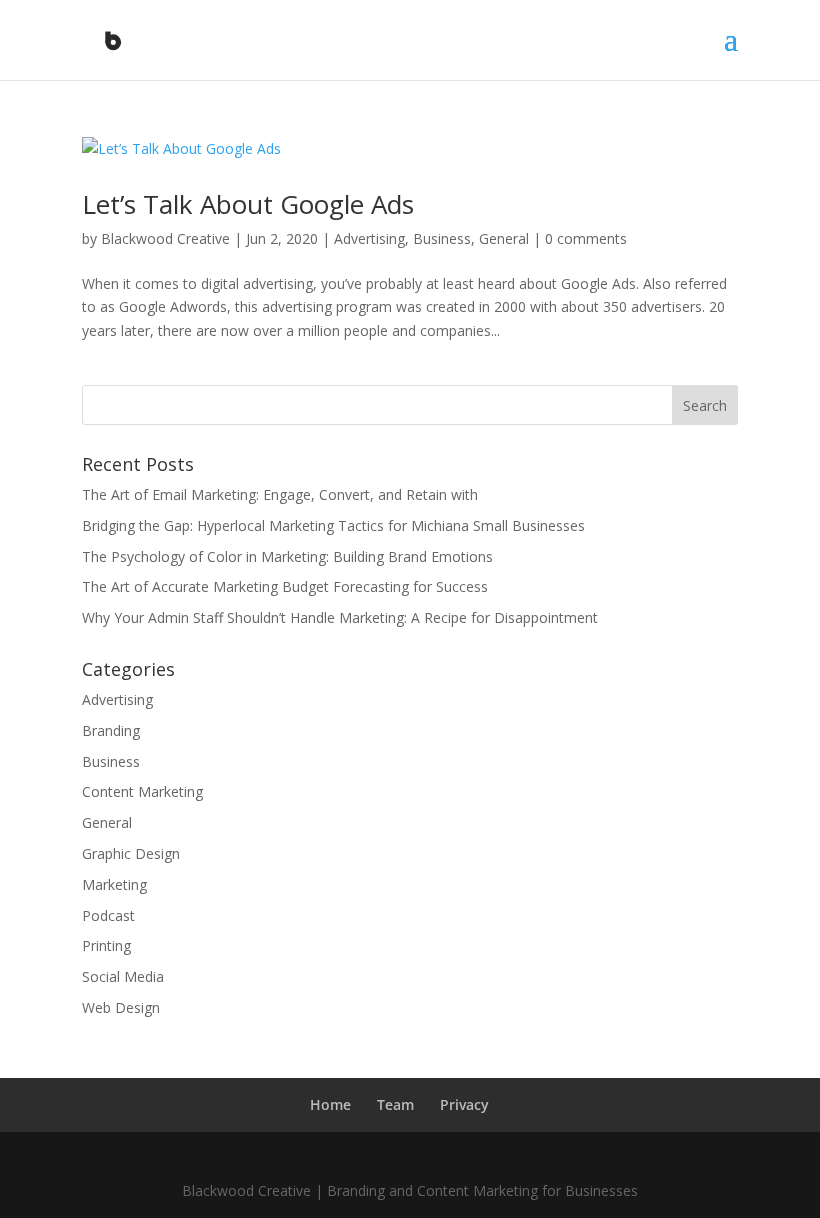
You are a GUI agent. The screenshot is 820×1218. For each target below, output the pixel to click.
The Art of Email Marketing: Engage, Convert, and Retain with (280, 494)
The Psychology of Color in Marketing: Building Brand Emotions (287, 556)
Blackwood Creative (165, 238)
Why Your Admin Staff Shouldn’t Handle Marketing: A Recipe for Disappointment (340, 617)
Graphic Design (131, 853)
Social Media (123, 976)
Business (442, 238)
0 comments (586, 238)
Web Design (121, 1007)
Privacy (464, 1104)
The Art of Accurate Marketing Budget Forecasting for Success (285, 586)
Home (330, 1104)
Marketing (114, 884)
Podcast (108, 915)
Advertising (369, 238)
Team (395, 1104)
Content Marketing (142, 791)
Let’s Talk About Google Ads (248, 204)
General (504, 238)
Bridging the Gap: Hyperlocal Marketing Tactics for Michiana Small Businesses (333, 525)
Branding (111, 730)
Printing (106, 945)
